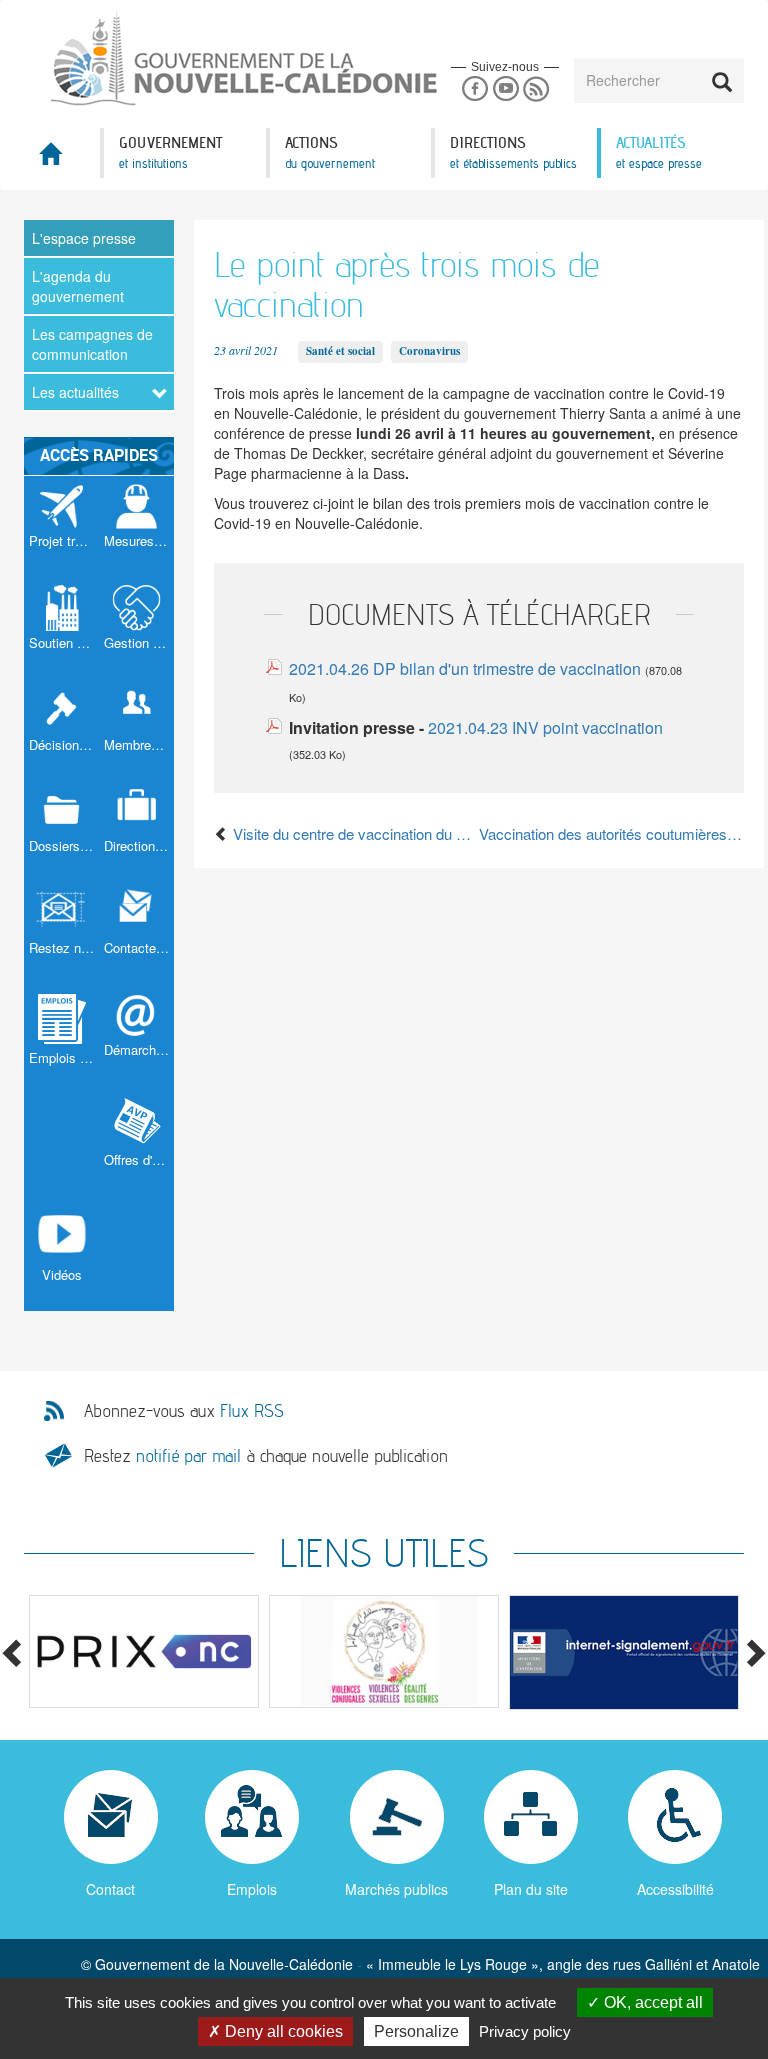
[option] (144, 1652)
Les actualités (75, 392)
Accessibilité (675, 1889)
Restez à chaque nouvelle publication (266, 1455)
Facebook (474, 89)
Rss (536, 89)
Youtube (505, 89)
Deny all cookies (282, 2031)
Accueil (62, 159)
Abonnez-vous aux (184, 1411)
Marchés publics (396, 1889)
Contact (110, 1889)
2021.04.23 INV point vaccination (545, 727)
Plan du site (531, 1889)
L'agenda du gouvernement (78, 286)
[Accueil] (204, 59)
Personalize (416, 2031)
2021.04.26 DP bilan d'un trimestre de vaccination (467, 668)
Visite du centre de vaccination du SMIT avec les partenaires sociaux (354, 833)
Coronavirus (429, 351)
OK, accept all (651, 2002)
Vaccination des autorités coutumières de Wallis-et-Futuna (611, 833)
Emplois (252, 1889)
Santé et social (340, 351)
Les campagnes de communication (92, 344)
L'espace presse (84, 238)
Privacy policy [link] (525, 2031)
